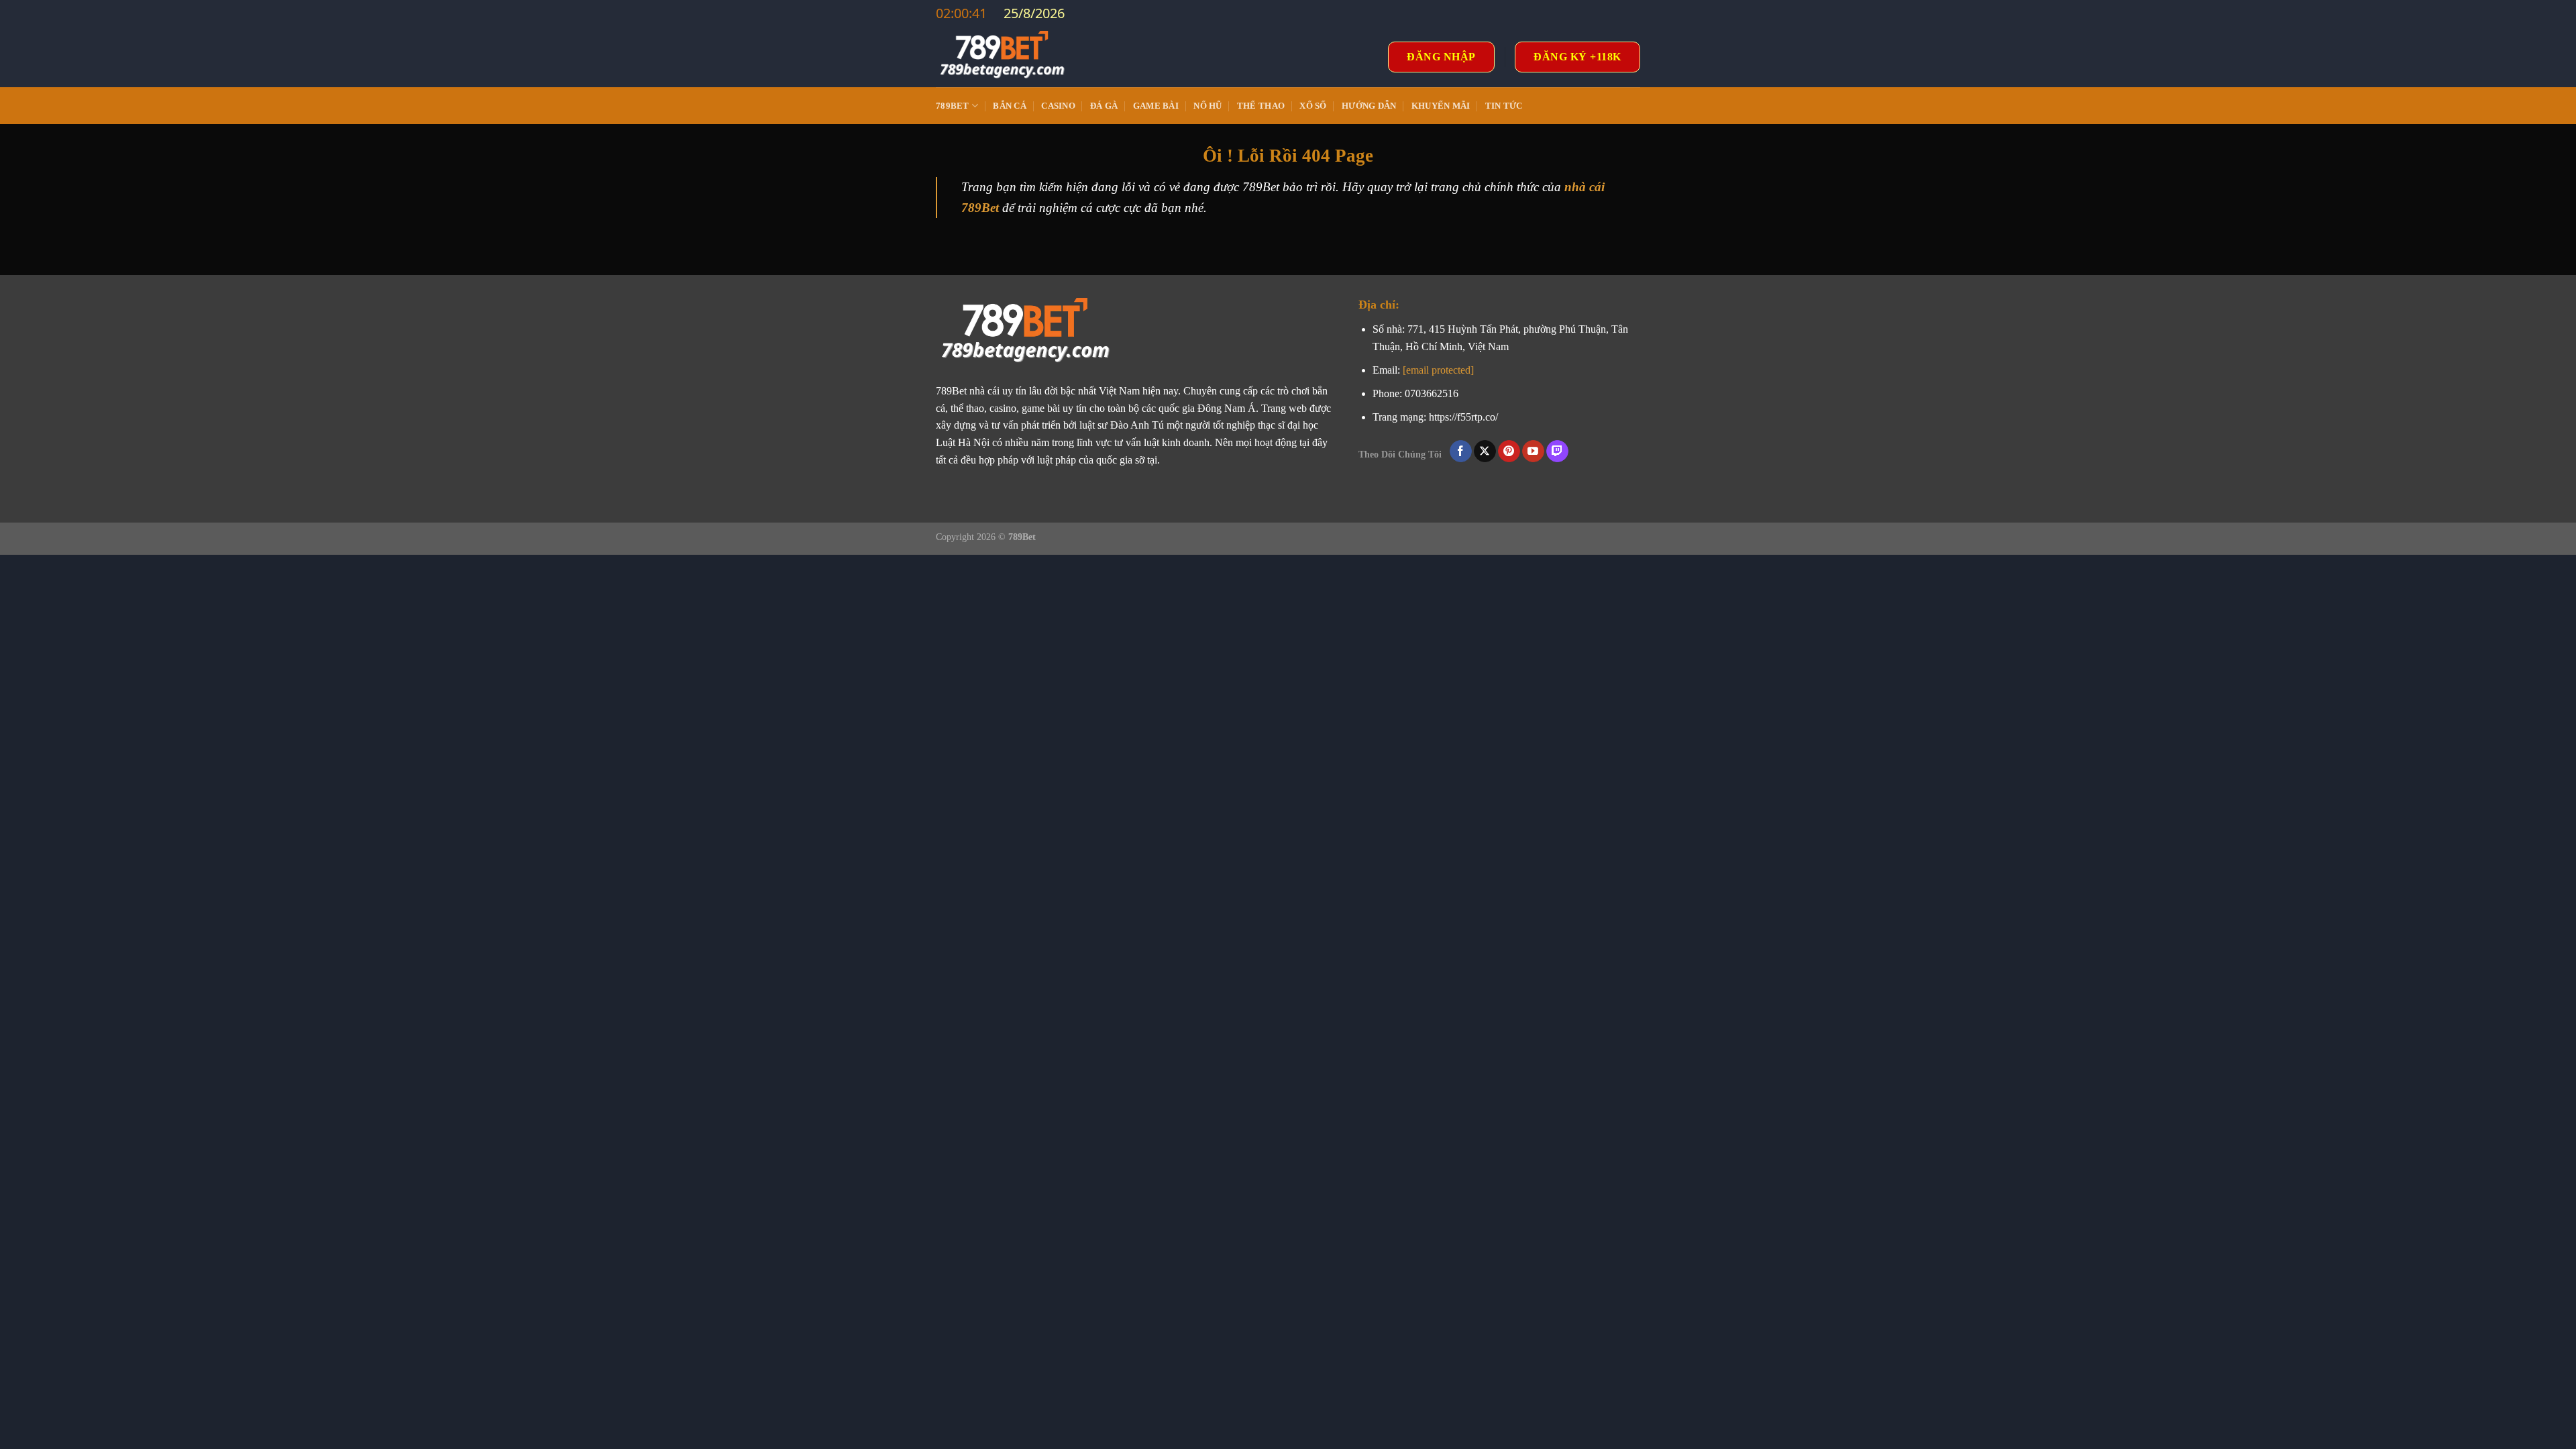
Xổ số (1313, 106)
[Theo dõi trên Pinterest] (1509, 451)
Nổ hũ (1207, 106)
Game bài (1156, 106)
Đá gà (1104, 106)
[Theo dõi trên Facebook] (1461, 451)
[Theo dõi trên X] (1485, 451)
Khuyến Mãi (1441, 106)
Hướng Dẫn (1369, 106)
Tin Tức (1504, 106)
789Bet (953, 106)
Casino (1058, 106)
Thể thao (1261, 106)
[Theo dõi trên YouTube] (1533, 451)
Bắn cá (1010, 106)
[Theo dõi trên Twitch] (1557, 451)
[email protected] (1438, 370)
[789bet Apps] (1003, 57)
